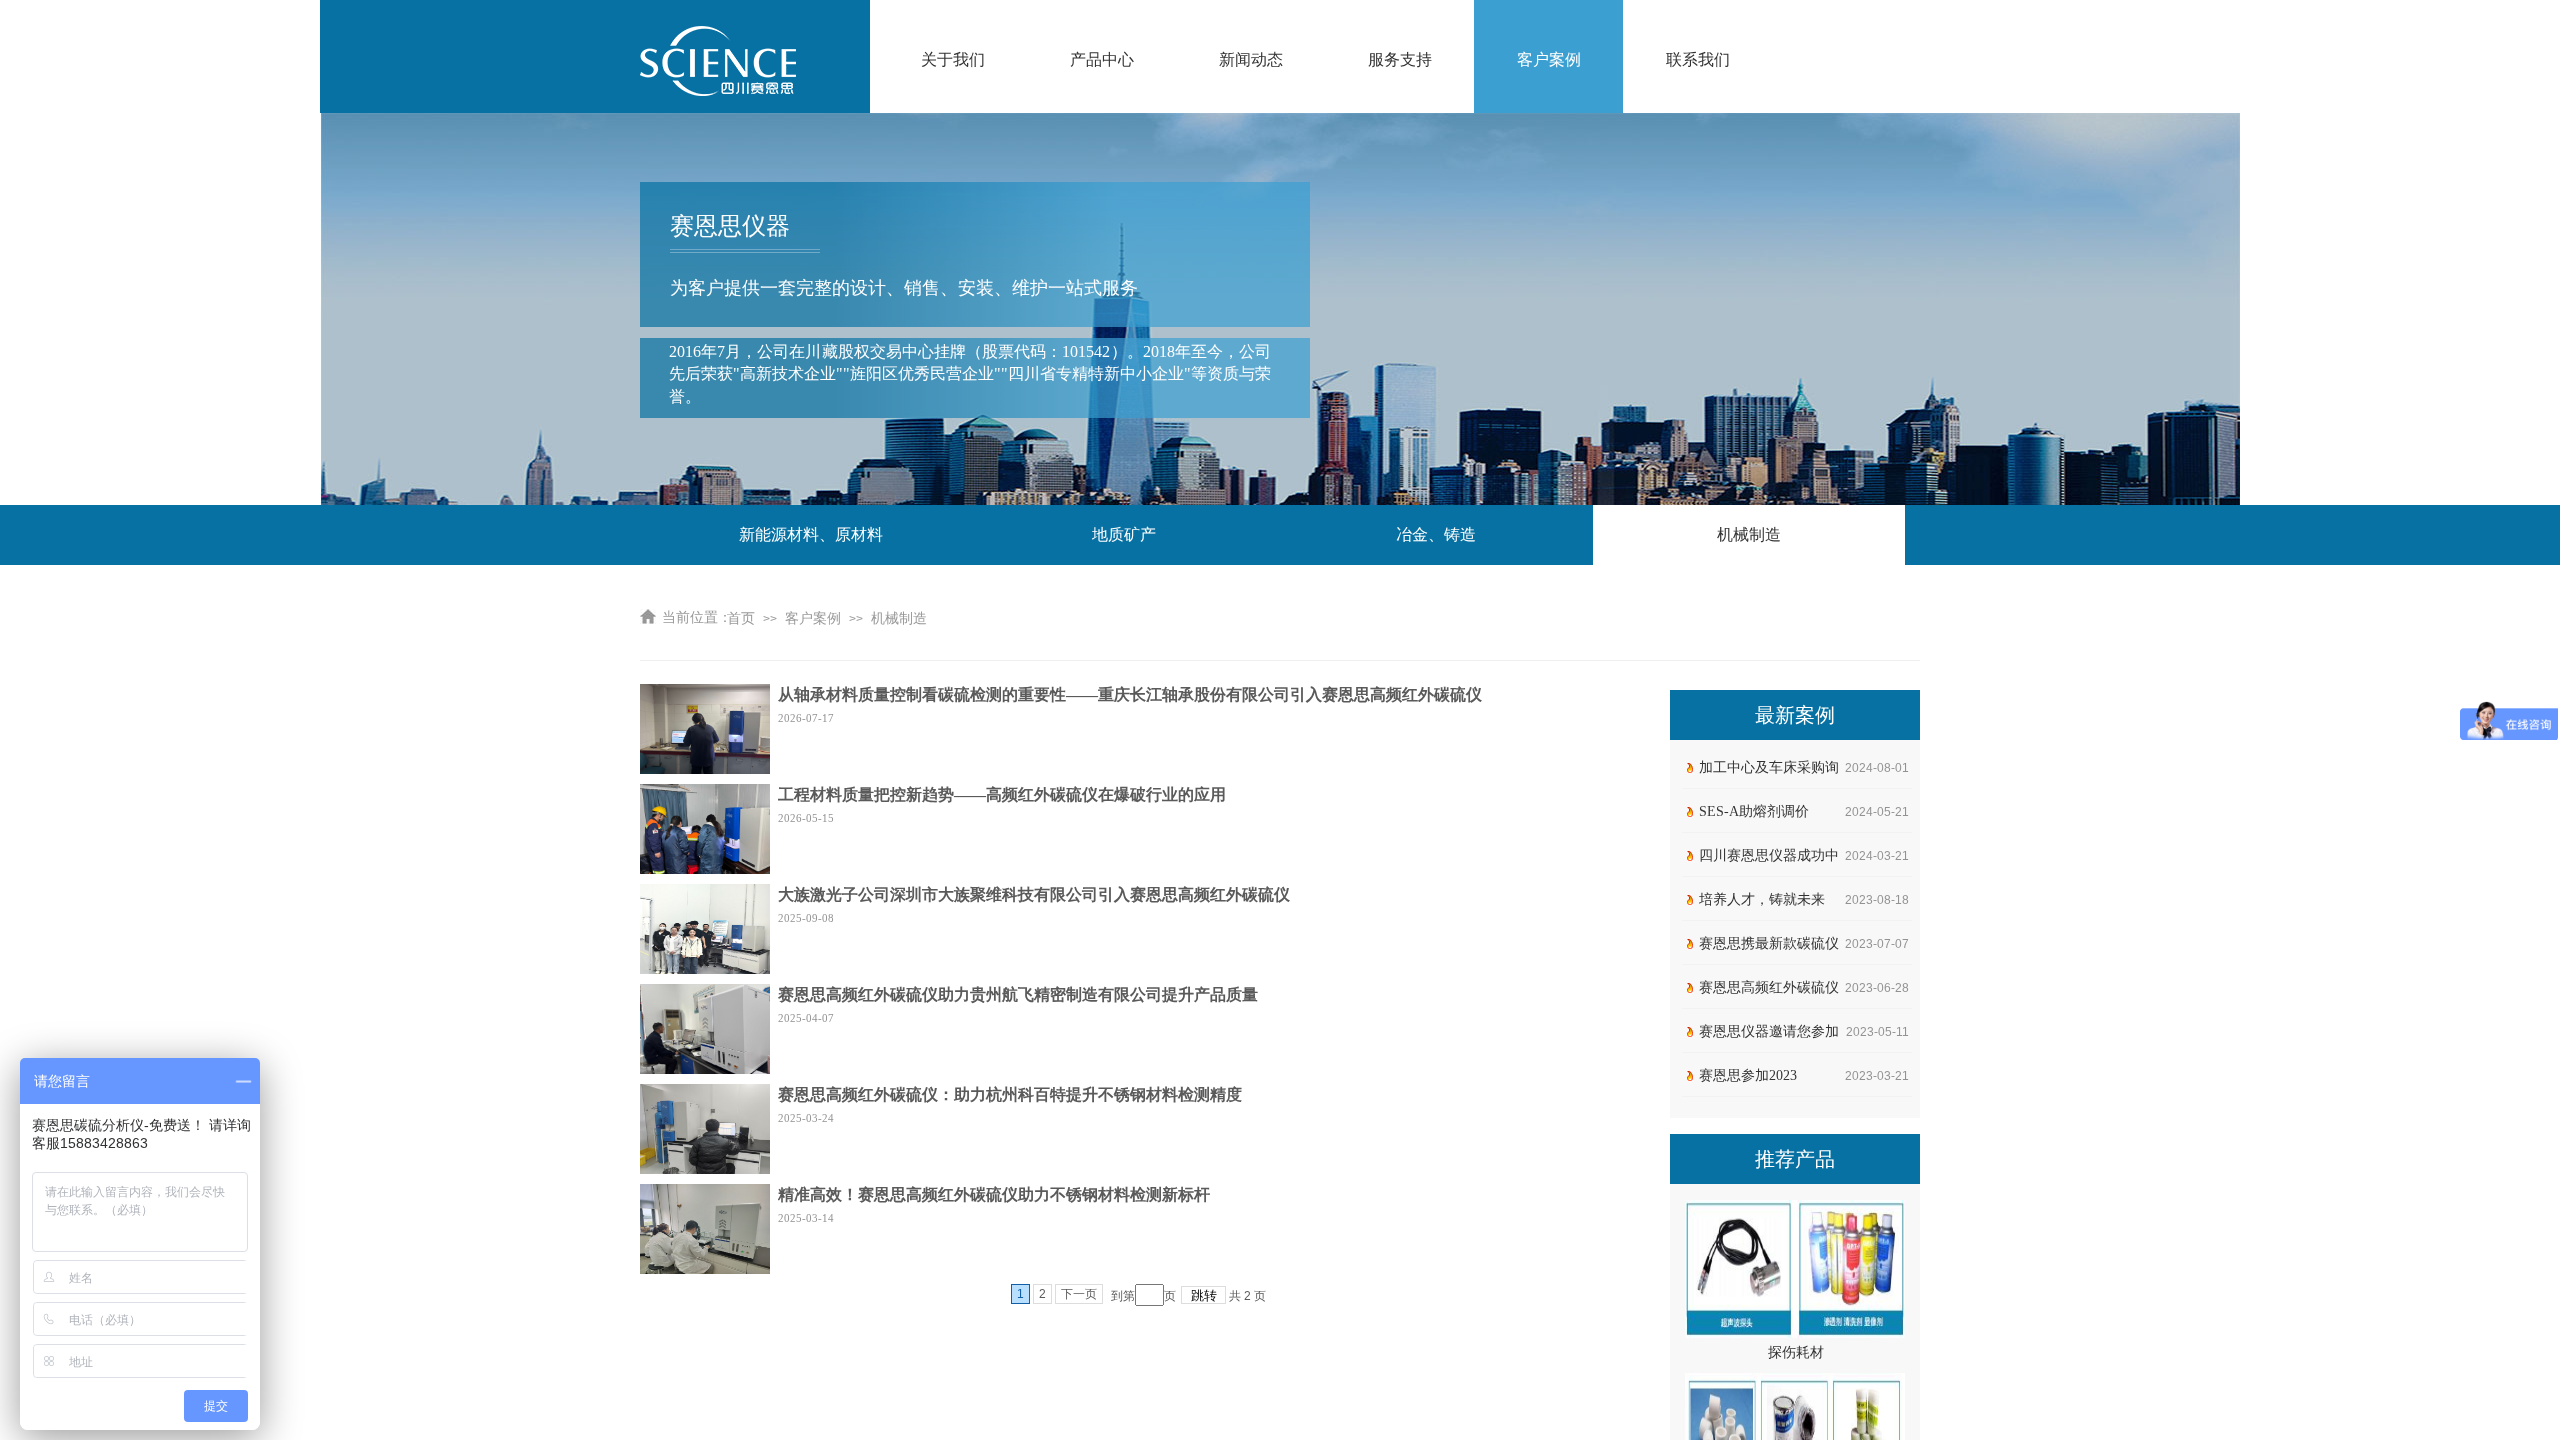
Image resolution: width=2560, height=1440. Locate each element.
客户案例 (1549, 59)
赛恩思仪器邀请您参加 (1769, 1031)
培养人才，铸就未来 (1762, 899)
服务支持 (1400, 59)
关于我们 (953, 59)
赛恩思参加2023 (1748, 1075)
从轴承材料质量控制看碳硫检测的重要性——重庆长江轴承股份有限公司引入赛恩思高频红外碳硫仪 (1130, 694)
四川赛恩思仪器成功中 (1769, 855)
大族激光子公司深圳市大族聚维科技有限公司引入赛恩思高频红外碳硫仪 (1034, 894)
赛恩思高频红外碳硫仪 (1769, 987)
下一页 (1079, 1294)
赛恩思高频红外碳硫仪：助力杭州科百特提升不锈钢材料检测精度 (1010, 1094)
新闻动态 (1251, 59)
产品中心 (1102, 59)
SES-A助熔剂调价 (1754, 811)
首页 (741, 618)
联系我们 (1698, 59)
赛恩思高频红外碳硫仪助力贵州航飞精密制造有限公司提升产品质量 (1018, 994)
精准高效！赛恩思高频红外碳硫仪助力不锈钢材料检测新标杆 (994, 1194)
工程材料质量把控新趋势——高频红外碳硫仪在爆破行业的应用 (1002, 794)
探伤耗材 (1796, 1343)
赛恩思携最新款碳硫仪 (1769, 943)
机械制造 (899, 618)
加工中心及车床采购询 (1769, 767)
